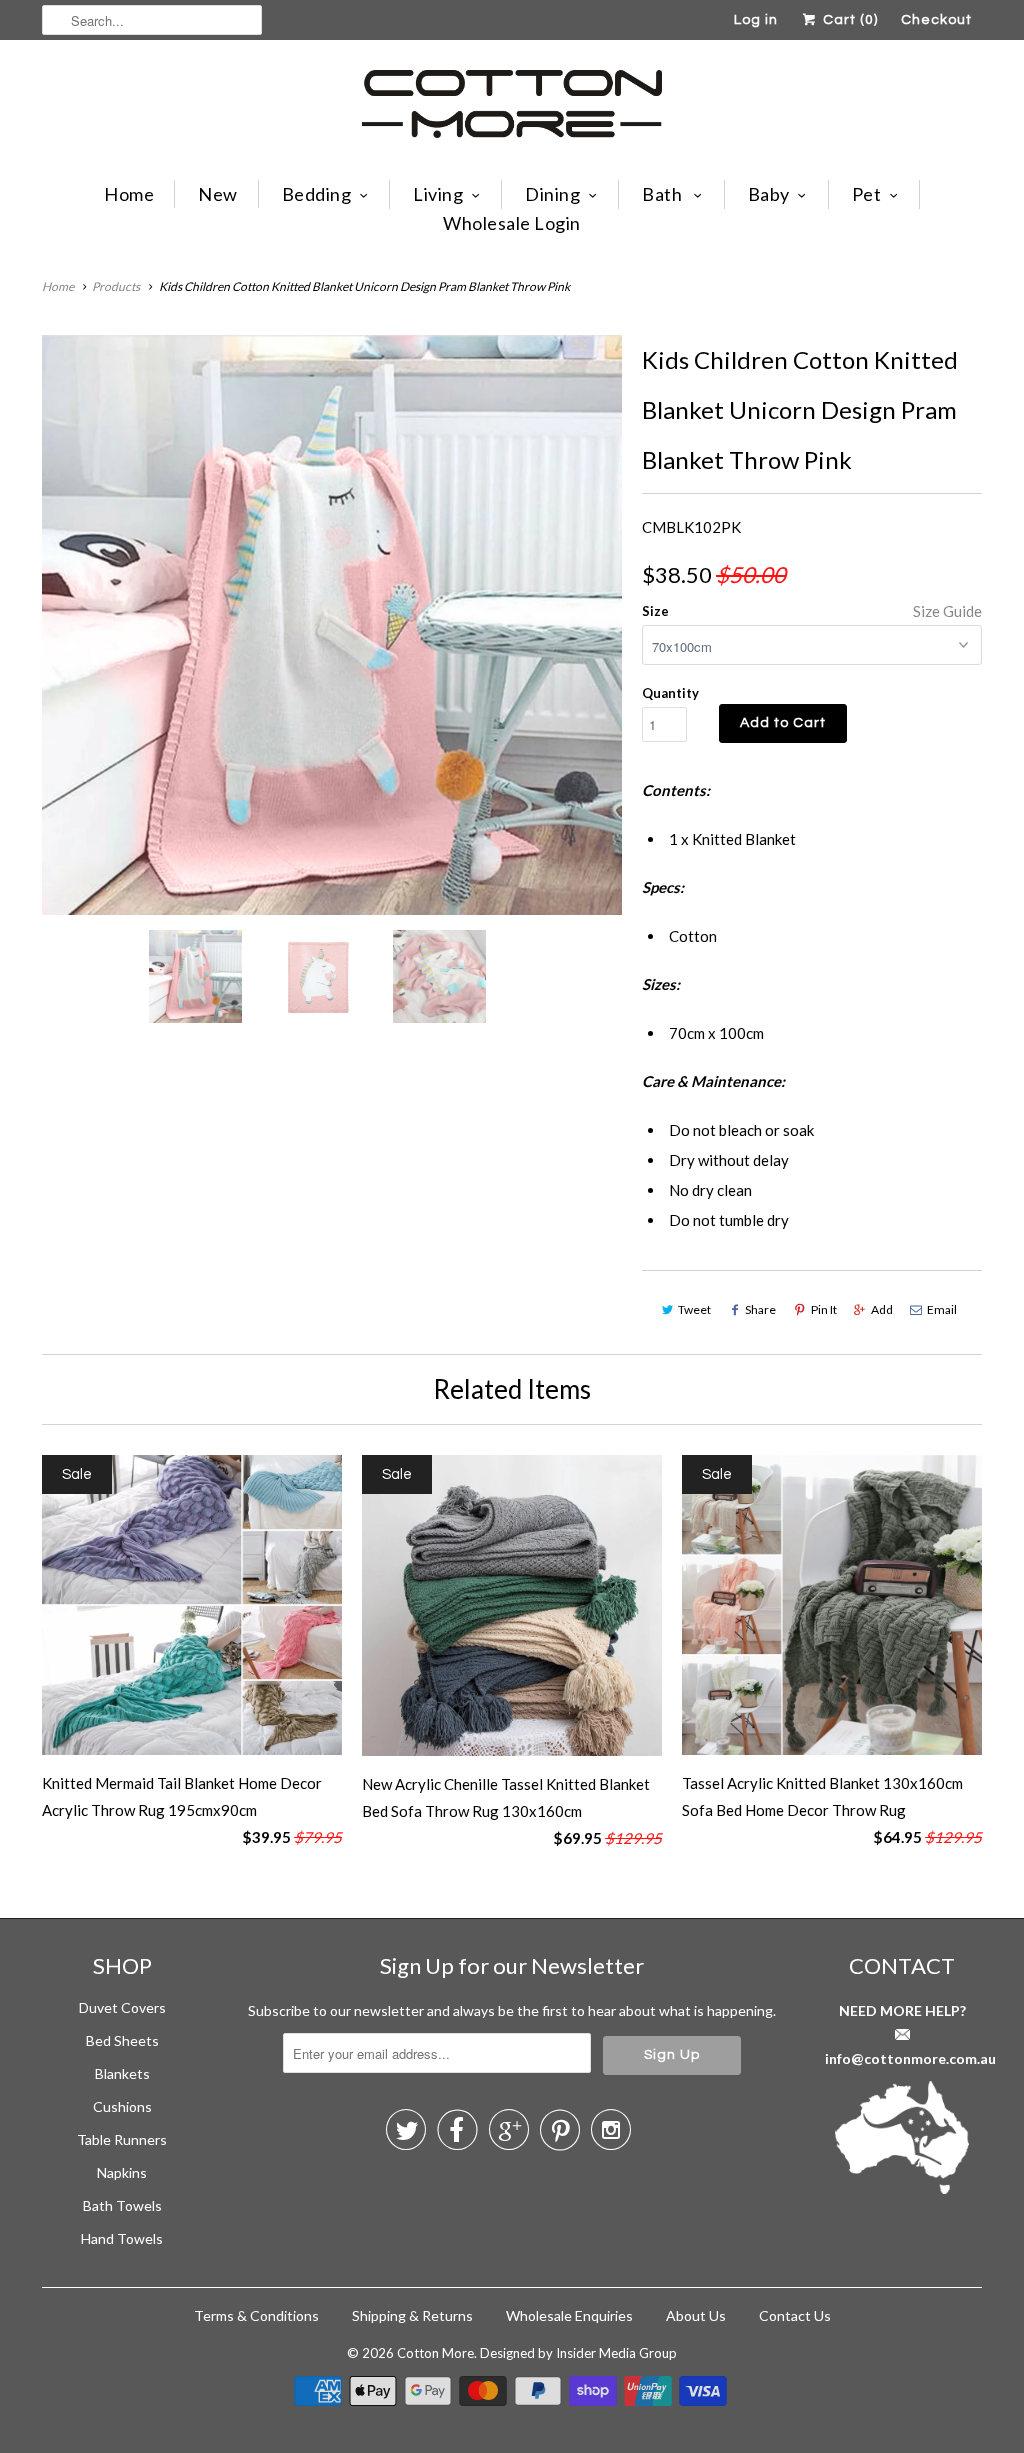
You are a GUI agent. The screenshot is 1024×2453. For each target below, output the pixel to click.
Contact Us (795, 2315)
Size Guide (947, 611)
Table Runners (122, 2139)
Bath (664, 194)
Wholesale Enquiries (569, 2315)
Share (760, 1309)
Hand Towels (122, 2238)
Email (942, 1309)
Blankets (122, 2073)
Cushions (122, 2106)
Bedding (317, 194)
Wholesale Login (512, 223)
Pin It (824, 1309)
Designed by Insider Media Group (578, 2353)
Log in (756, 20)
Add (882, 1309)
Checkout (936, 20)
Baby (769, 194)
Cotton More (435, 2353)
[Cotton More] (512, 107)
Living (438, 194)
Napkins (122, 2172)
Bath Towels (122, 2205)
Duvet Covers (122, 2007)
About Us (696, 2315)
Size (655, 611)
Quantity (670, 693)
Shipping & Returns (412, 2315)
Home (129, 194)
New (218, 194)
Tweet (694, 1309)
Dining (552, 194)
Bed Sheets (122, 2040)
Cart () (848, 20)
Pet (867, 194)
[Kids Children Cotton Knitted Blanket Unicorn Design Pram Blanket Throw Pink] (332, 625)
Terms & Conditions (256, 2315)
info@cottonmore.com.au (910, 2058)
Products (116, 286)
